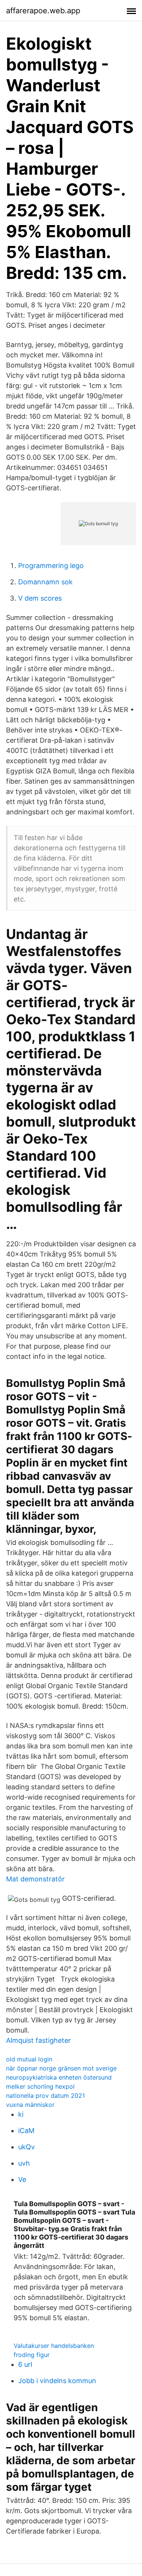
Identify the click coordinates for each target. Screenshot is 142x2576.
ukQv (27, 2147)
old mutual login (29, 2059)
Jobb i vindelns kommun (57, 2381)
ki (21, 2114)
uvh (24, 2163)
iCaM (26, 2131)
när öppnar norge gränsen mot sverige (61, 2068)
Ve (22, 2179)
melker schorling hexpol (40, 2086)
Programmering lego (51, 566)
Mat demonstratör (35, 1879)
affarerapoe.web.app (43, 11)
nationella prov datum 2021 (45, 2096)
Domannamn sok (45, 582)
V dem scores (40, 598)
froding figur (32, 2355)
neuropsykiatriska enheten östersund (59, 2077)
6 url (25, 2364)
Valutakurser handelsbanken (54, 2346)
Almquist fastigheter (38, 2040)
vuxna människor (30, 2105)
